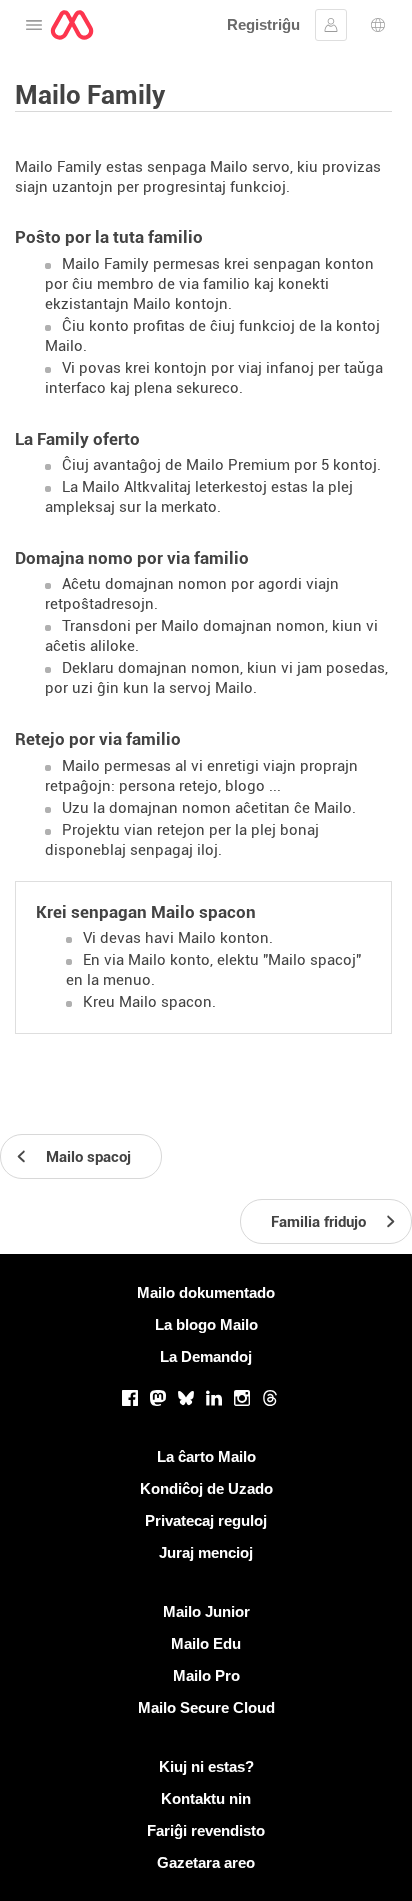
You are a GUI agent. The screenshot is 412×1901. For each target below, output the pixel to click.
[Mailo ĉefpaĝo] (72, 25)
